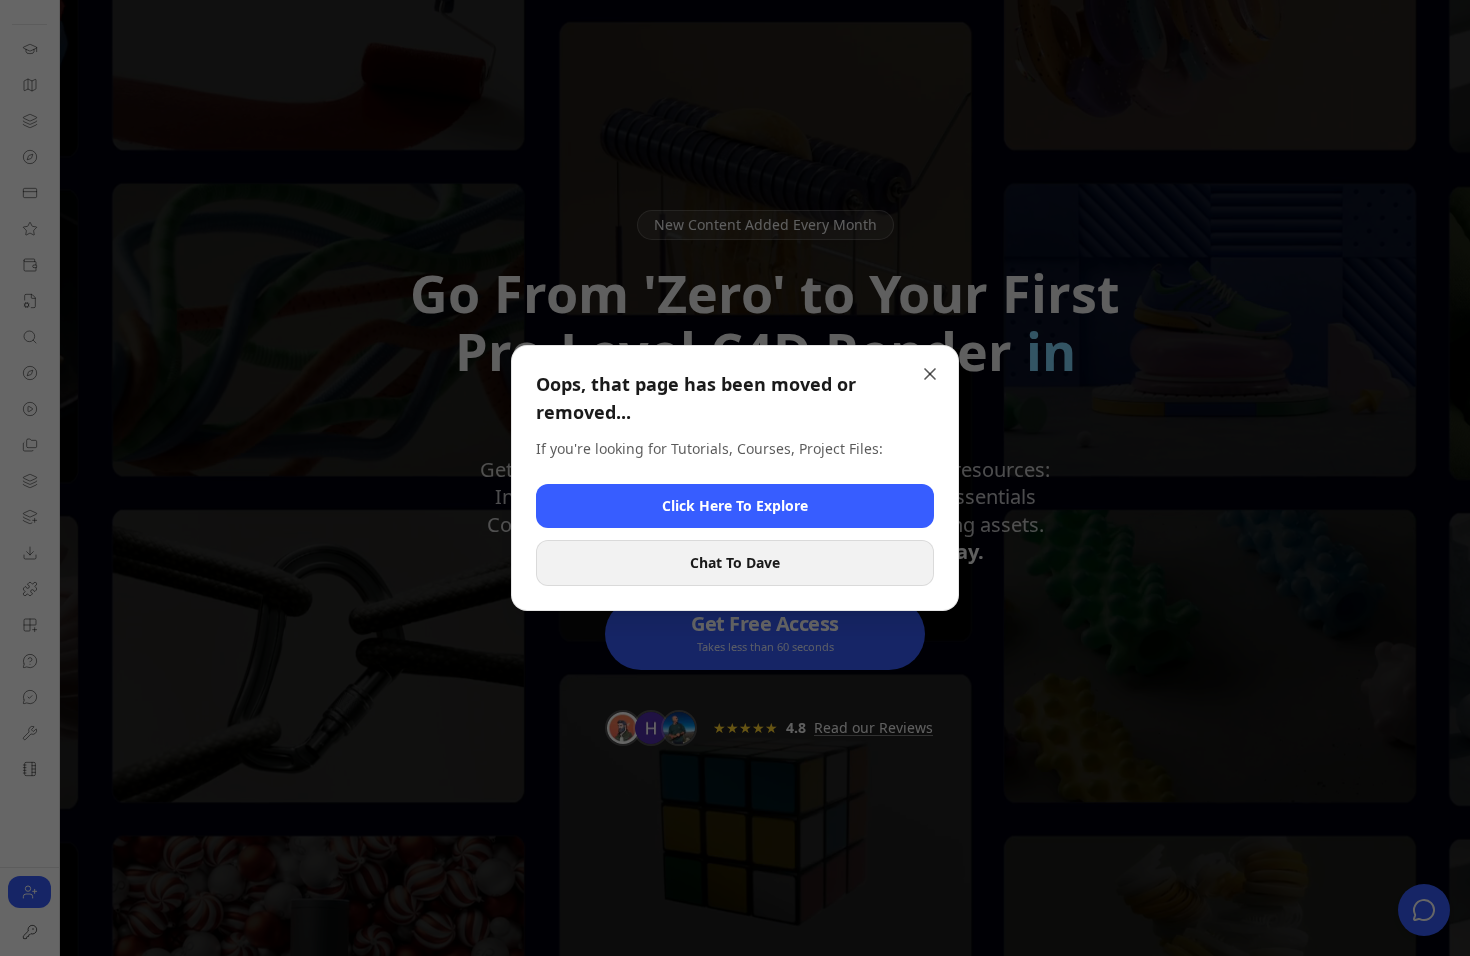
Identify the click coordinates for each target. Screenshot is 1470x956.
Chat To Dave (735, 562)
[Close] (930, 374)
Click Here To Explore (735, 505)
